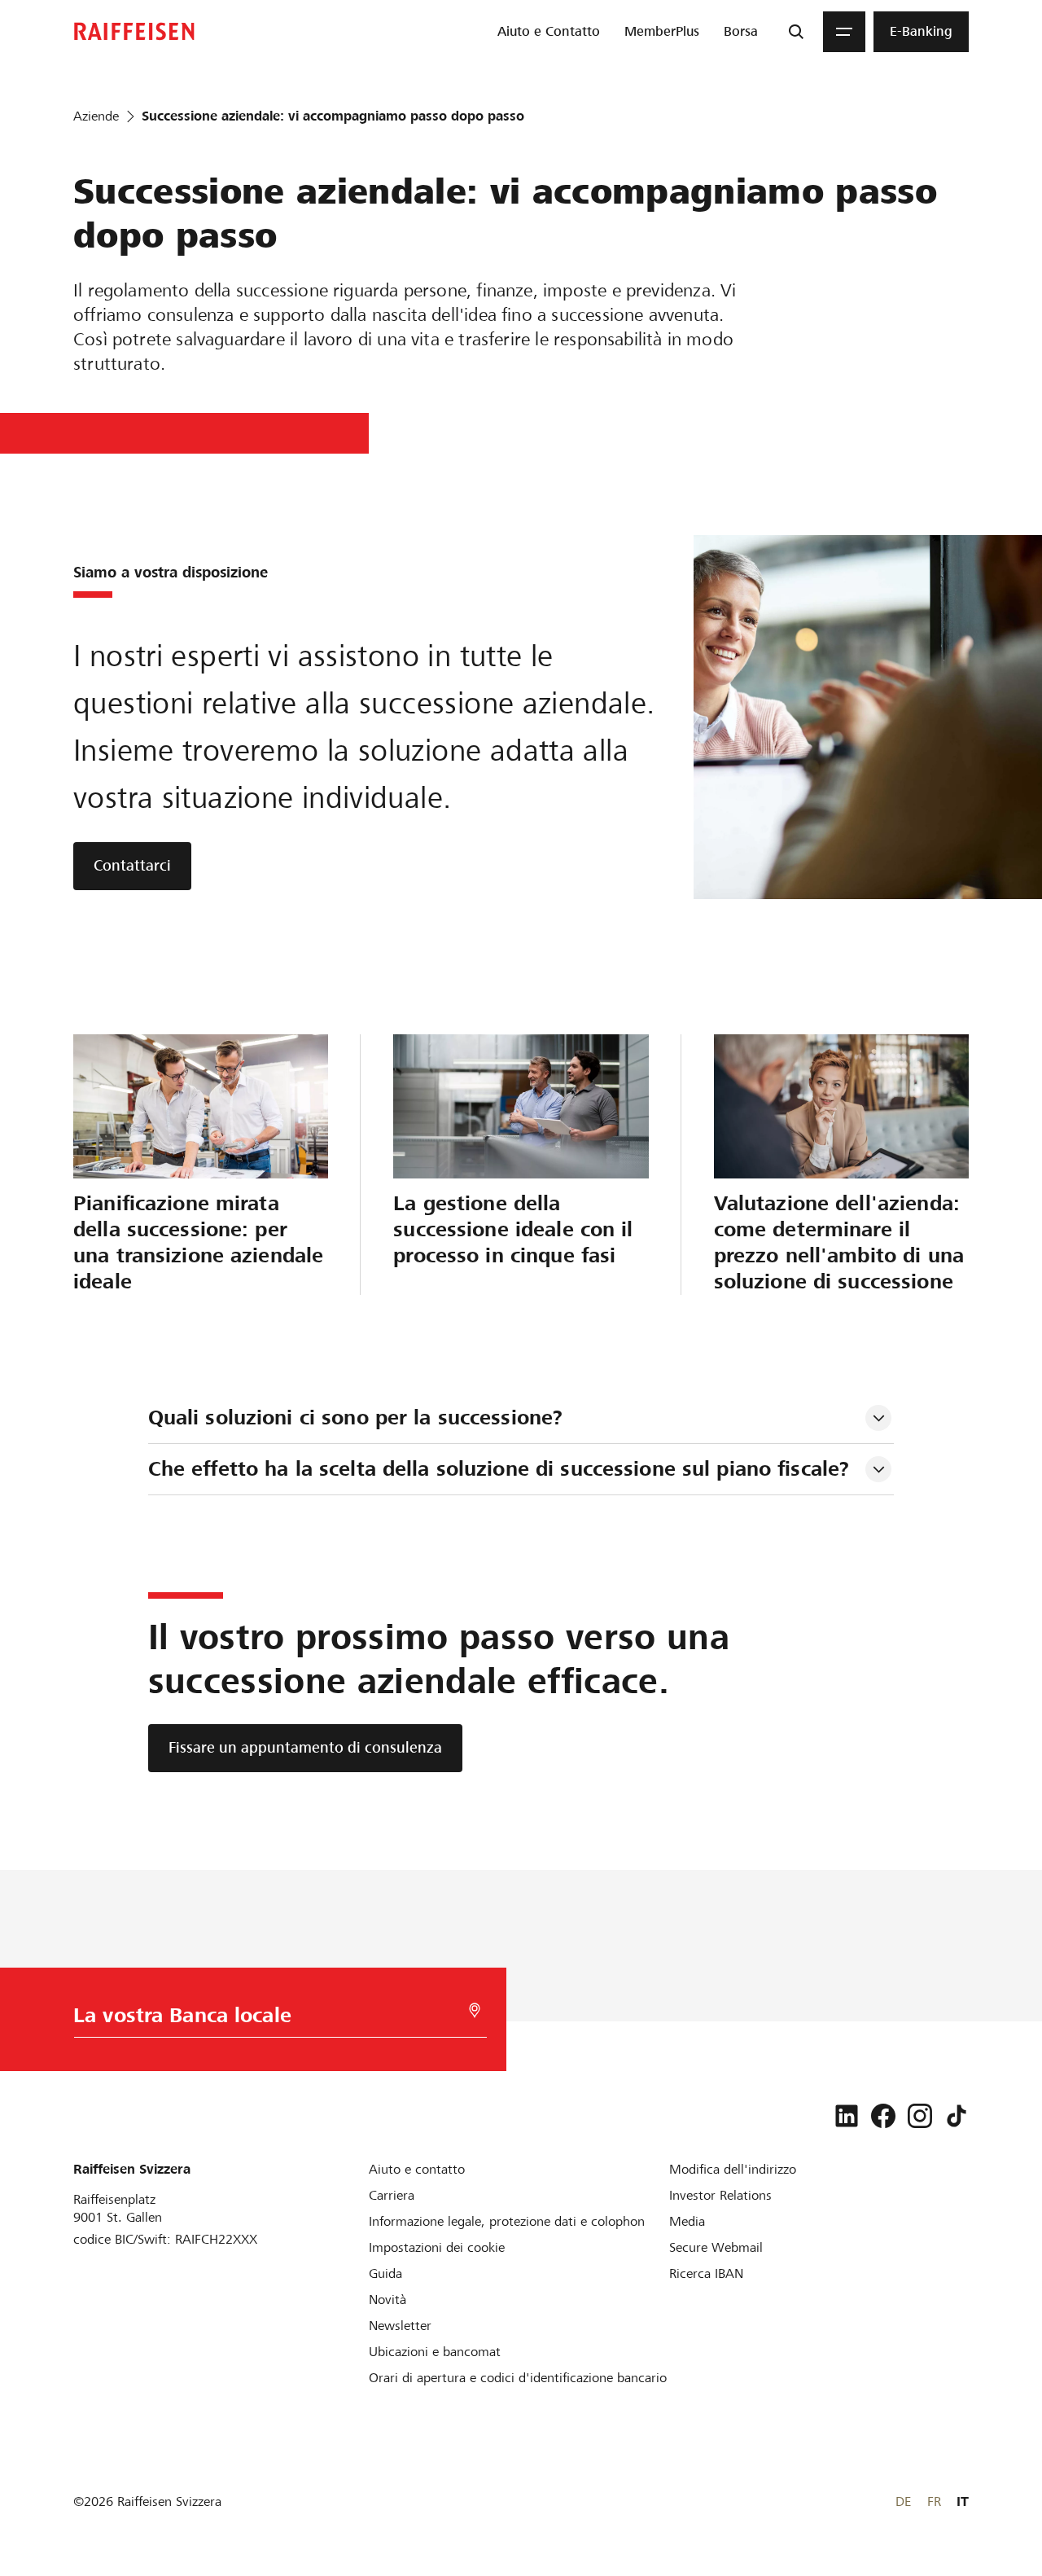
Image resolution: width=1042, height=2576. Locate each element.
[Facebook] (883, 2116)
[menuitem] (549, 32)
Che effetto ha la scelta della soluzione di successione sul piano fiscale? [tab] (499, 1469)
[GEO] (475, 2010)
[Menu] (844, 32)
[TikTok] (957, 2116)
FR (934, 2501)
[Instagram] (920, 2116)
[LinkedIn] (847, 2116)
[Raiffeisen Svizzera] (134, 31)
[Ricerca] (796, 32)
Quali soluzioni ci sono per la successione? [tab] (356, 1417)
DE (903, 2501)
